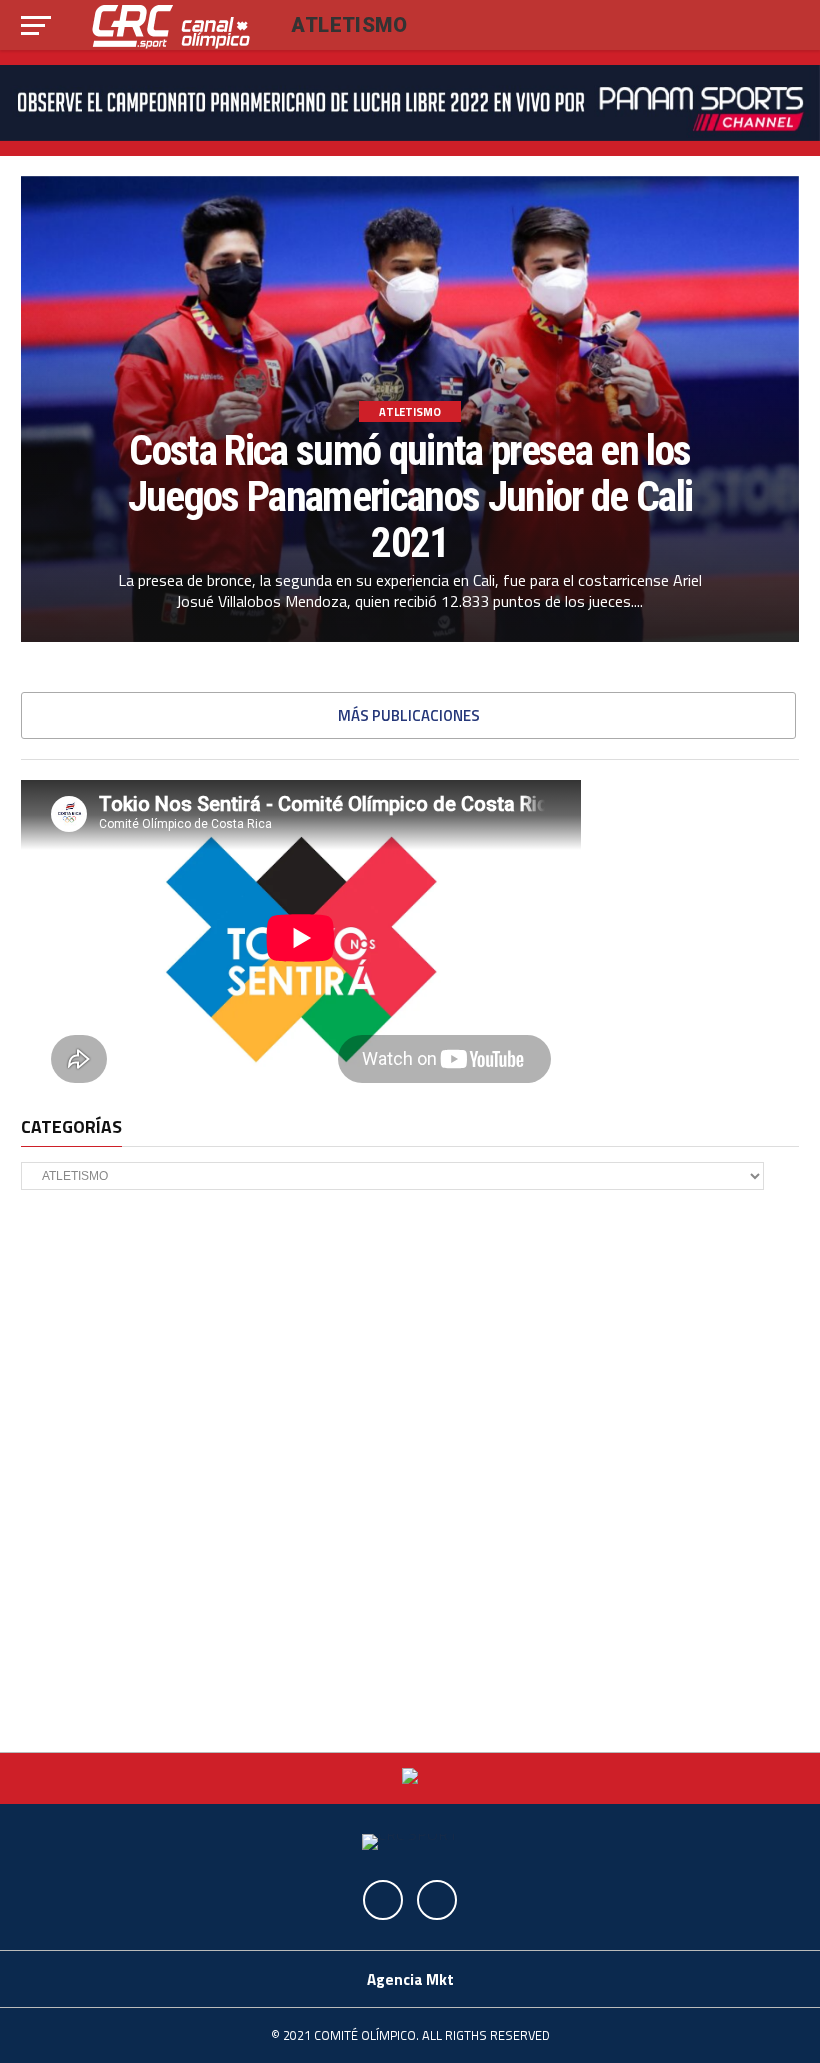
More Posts (408, 715)
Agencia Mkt (410, 1979)
